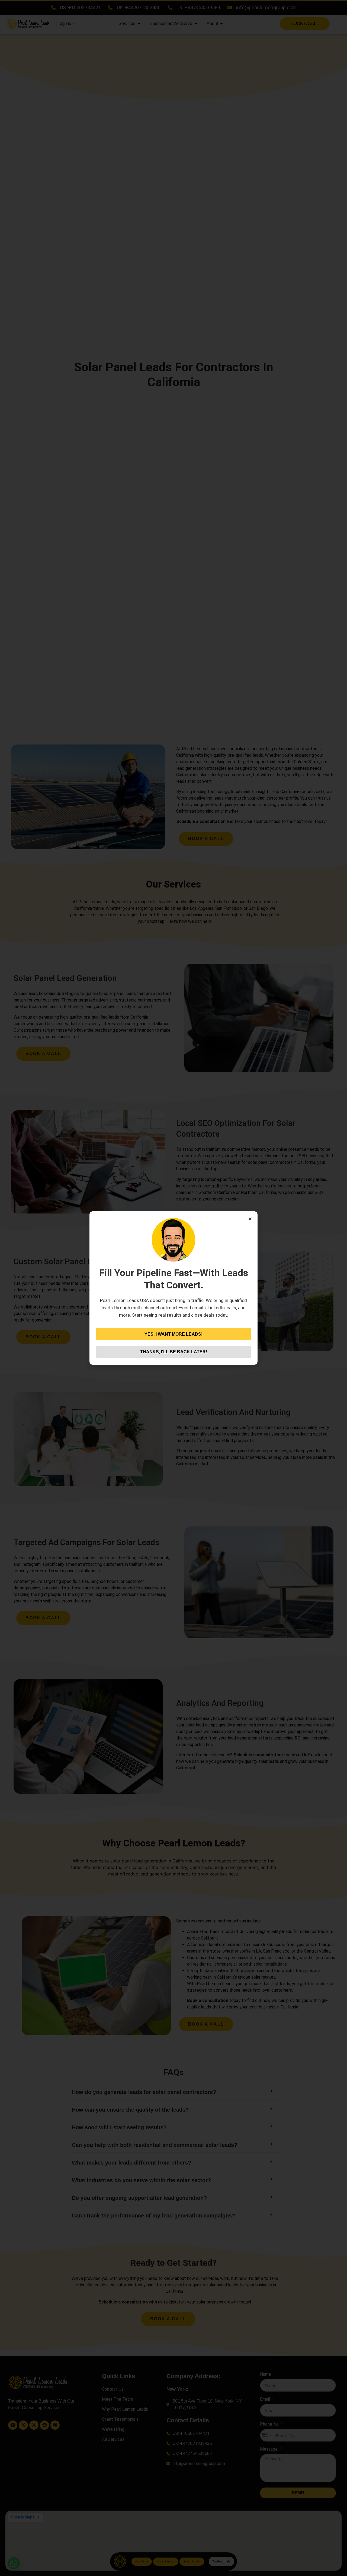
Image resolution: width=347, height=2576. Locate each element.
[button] (250, 1219)
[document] (173, 1288)
